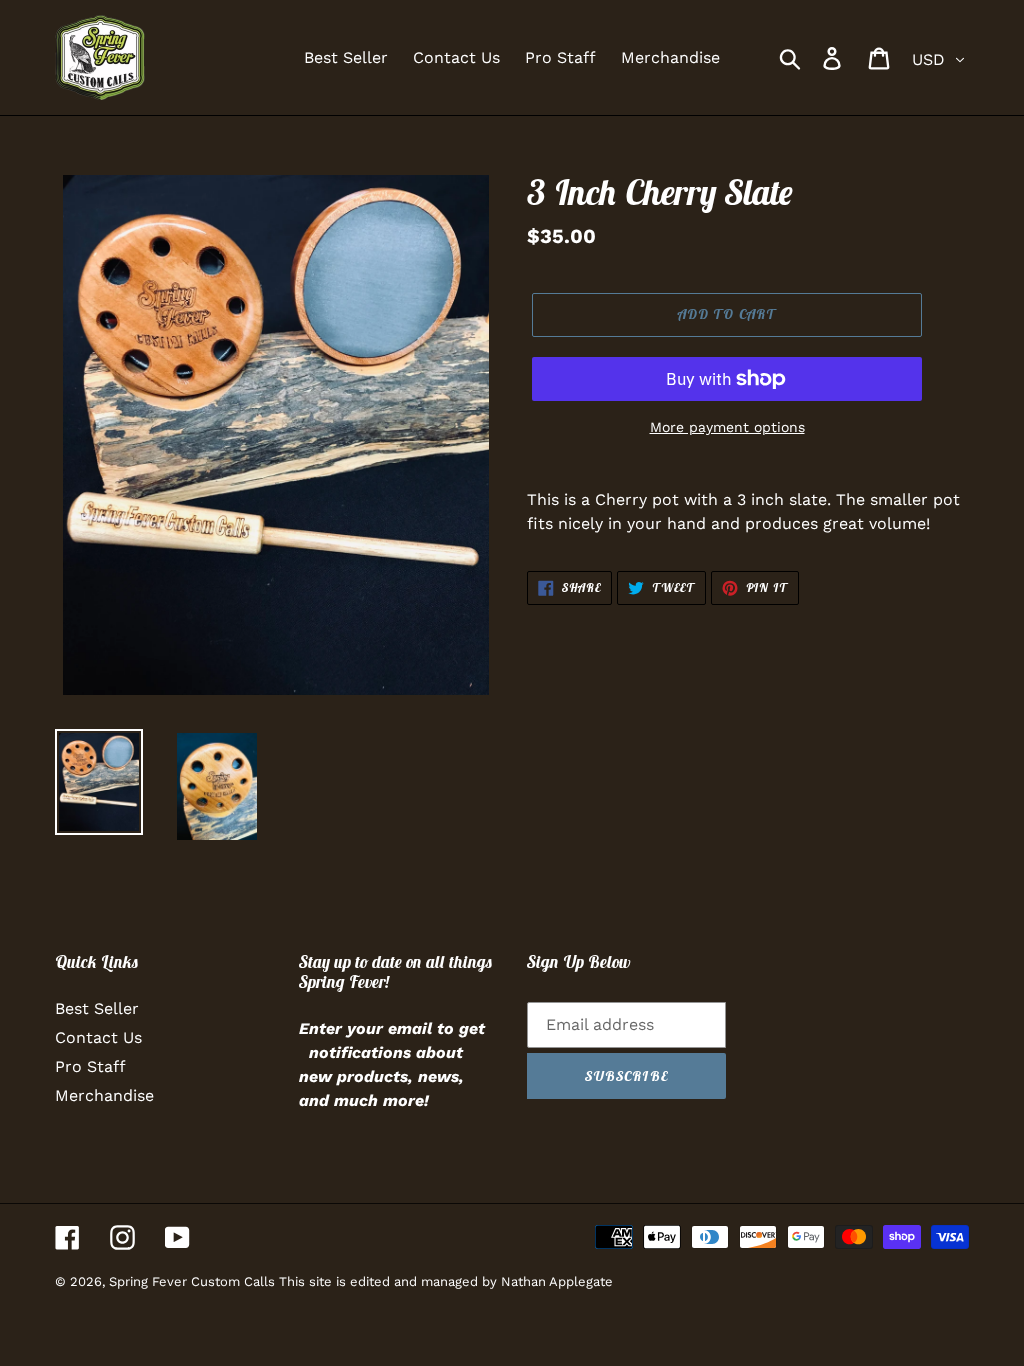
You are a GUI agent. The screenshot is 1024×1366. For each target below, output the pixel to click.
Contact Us (98, 1037)
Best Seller (97, 1008)
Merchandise (104, 1095)
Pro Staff (90, 1066)
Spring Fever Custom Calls (194, 1281)
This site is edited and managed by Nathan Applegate (446, 1281)
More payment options (727, 427)
